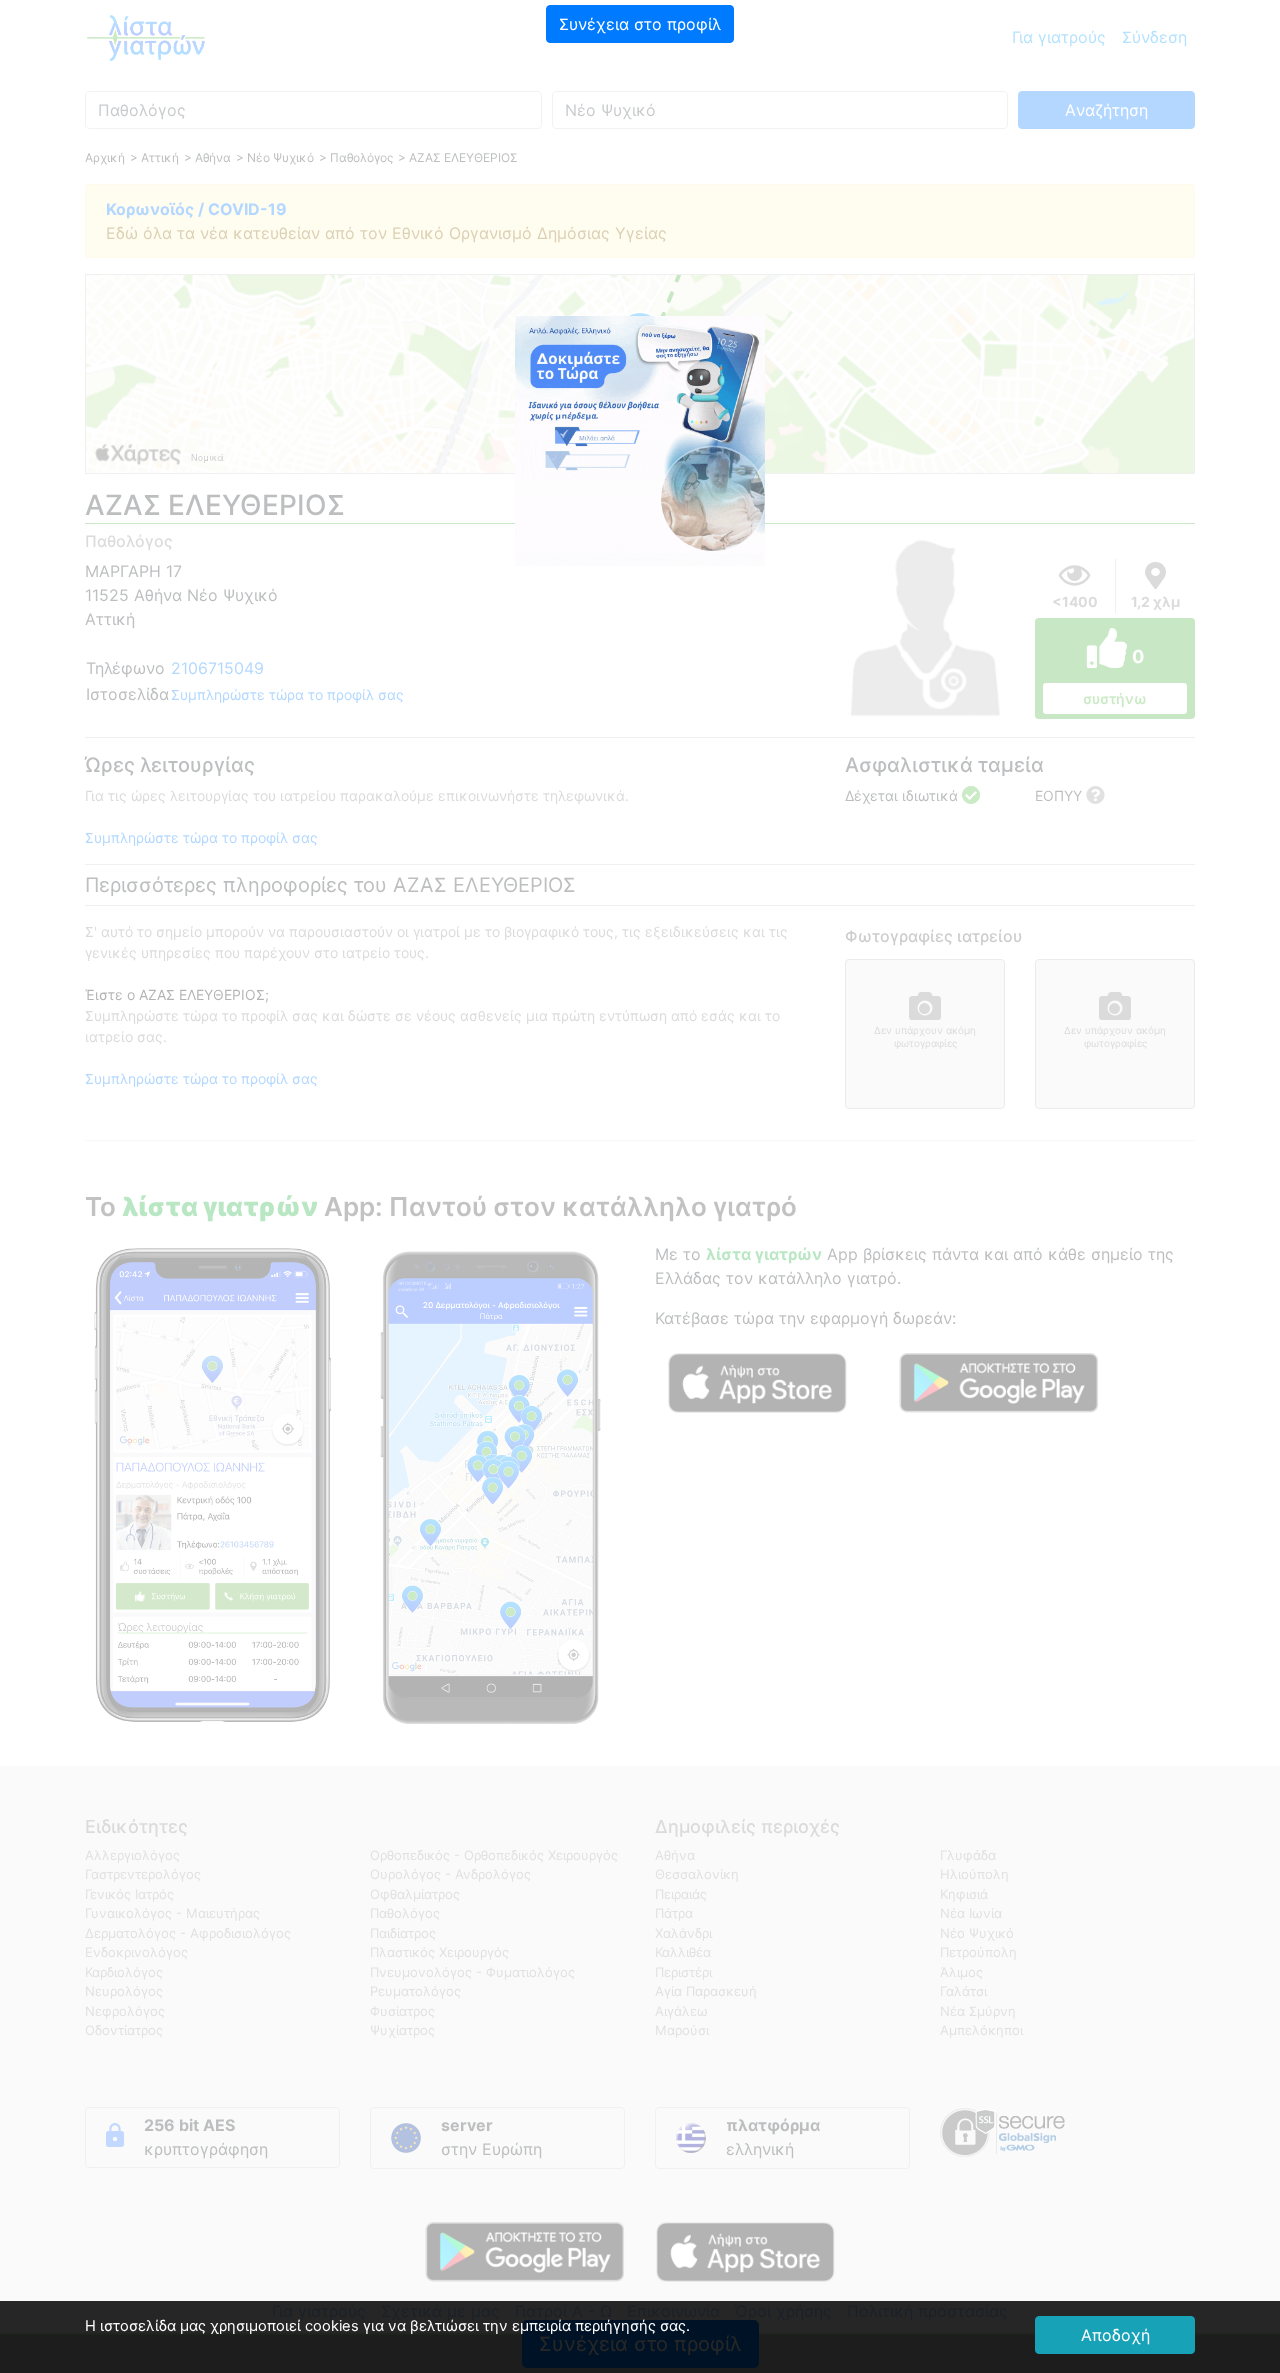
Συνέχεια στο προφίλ (640, 24)
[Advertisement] (640, 185)
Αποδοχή (1115, 2335)
